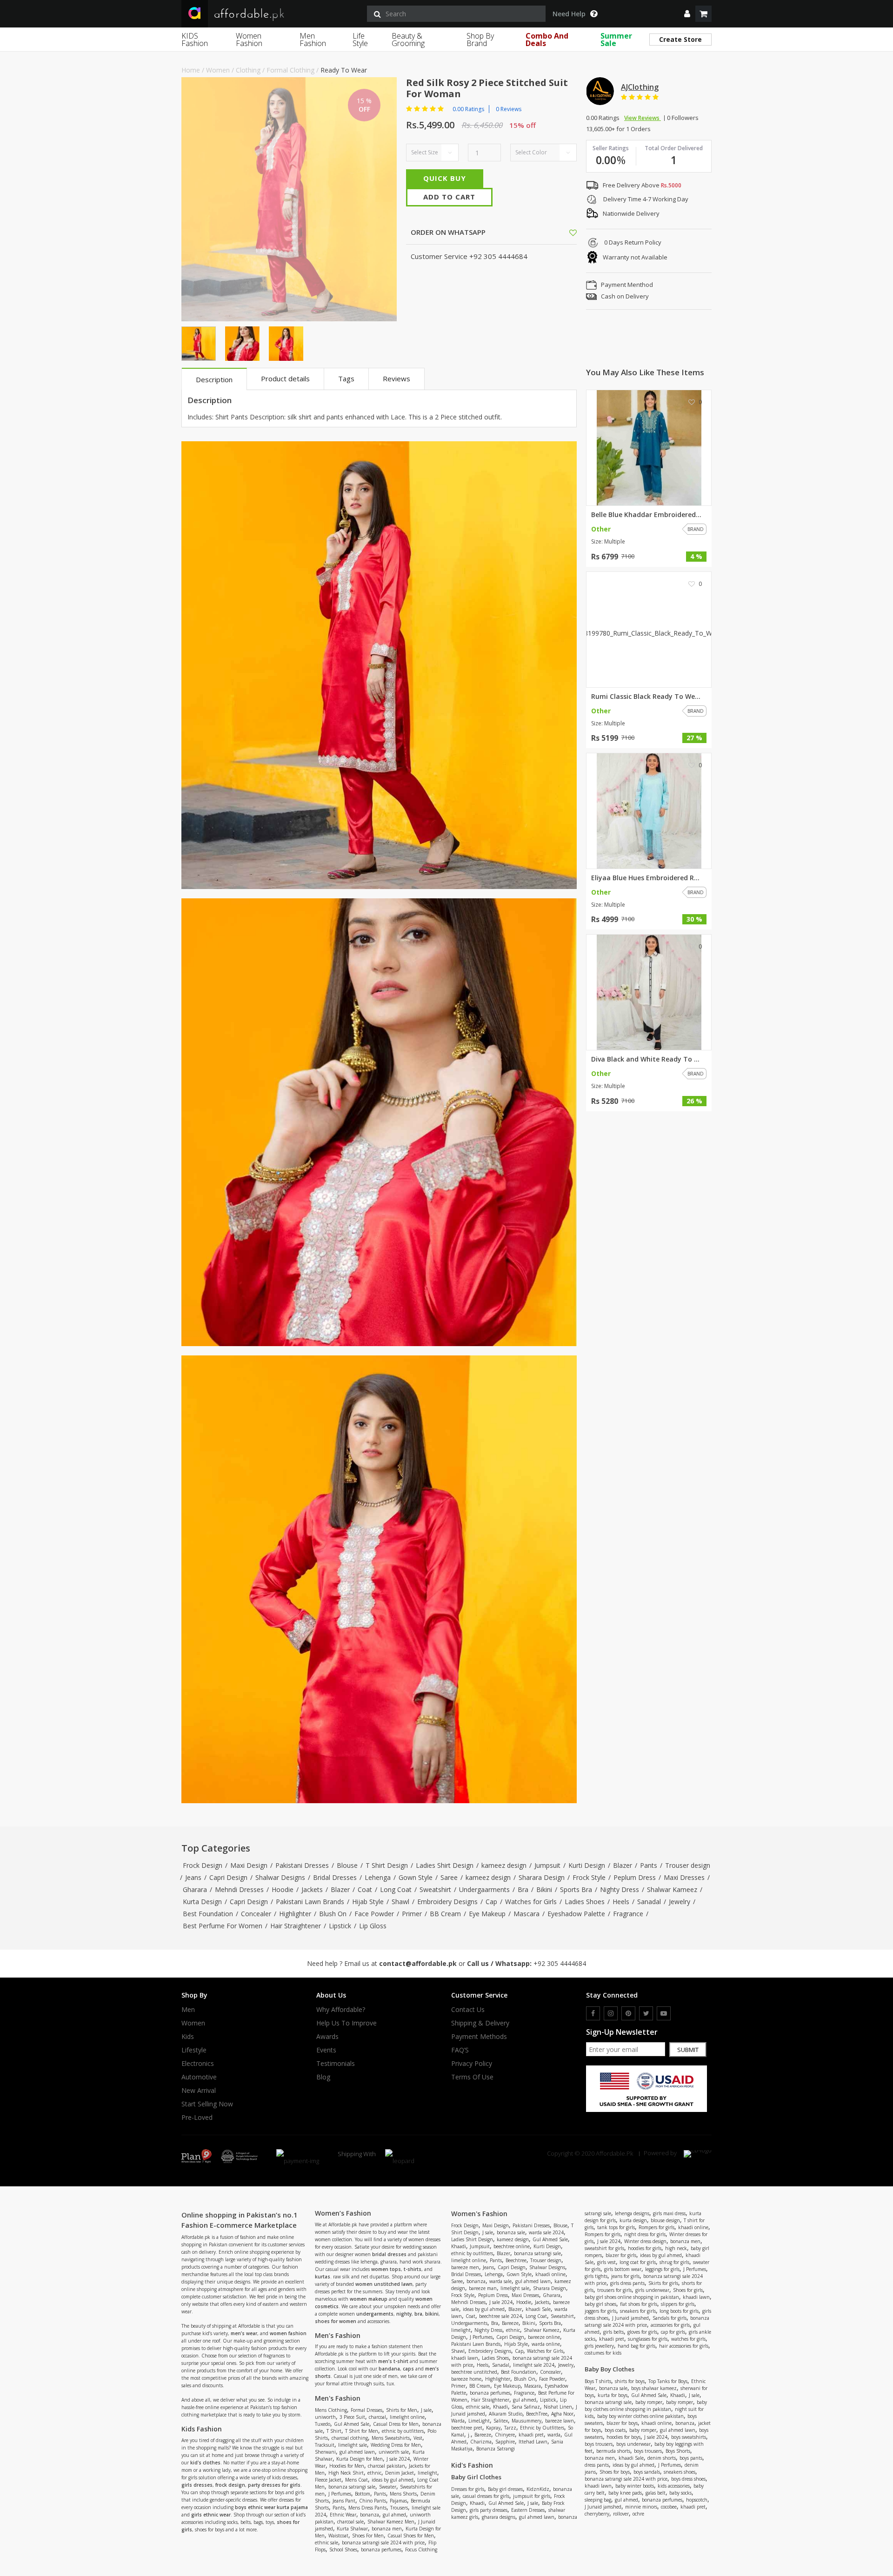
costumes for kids (603, 2353)
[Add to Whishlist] (573, 232)
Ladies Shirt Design (445, 1865)
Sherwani (325, 2452)
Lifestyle (194, 2050)
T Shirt (334, 2431)
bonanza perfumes (381, 2549)
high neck (676, 2248)
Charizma (481, 2442)
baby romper (649, 2402)
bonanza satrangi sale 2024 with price (383, 2543)
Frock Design (203, 1865)
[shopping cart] (703, 14)
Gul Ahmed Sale (352, 2424)
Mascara (526, 1914)
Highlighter (295, 1914)
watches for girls (688, 2339)
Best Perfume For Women (223, 1926)
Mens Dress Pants (367, 2508)
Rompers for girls (656, 2227)
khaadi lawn (465, 2358)
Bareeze (510, 2323)
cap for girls (673, 2332)
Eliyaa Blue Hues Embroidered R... (645, 878)
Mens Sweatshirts (391, 2438)
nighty (404, 2314)
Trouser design (688, 1865)
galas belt (656, 2493)
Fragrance (628, 1914)
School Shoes (343, 2549)
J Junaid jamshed (630, 2318)
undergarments (375, 2314)
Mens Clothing (331, 2410)
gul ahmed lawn (357, 2452)
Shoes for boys (615, 2472)
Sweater (388, 2487)
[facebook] (593, 2013)
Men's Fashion (338, 2398)
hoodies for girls (645, 2248)
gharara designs (499, 2517)
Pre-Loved (197, 2118)
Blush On (333, 1914)
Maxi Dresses (684, 1877)
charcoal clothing (350, 2438)
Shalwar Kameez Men (391, 2522)
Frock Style (589, 1877)
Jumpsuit (547, 1865)
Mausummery (526, 2421)
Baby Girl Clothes (476, 2477)
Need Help (569, 14)
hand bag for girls (636, 2346)
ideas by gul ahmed (393, 2480)
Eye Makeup (487, 1914)
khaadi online (550, 2274)
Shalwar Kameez (672, 1889)
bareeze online (544, 2337)
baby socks (680, 2493)
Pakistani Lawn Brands (310, 1902)
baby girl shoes (600, 2304)
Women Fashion (249, 40)
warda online (546, 2344)
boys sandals (647, 2472)
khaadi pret (531, 2435)
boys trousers (599, 2444)
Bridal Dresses (335, 1877)
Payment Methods (479, 2037)
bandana (389, 2369)
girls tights (596, 2276)
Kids (188, 2037)
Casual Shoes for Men (411, 2536)
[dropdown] (687, 14)
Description (214, 379)
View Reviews (643, 118)
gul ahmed (394, 2515)
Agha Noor (562, 2414)
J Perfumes (340, 2494)
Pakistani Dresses (302, 1865)
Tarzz (510, 2428)
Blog (323, 2077)
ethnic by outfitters (403, 2431)
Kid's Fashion (472, 2465)
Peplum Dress (635, 1877)
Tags (346, 378)
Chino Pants (373, 2501)
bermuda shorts (613, 2451)
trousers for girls (614, 2290)
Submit (688, 2050)
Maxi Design (249, 1865)
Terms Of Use (472, 2077)
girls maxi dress (669, 2213)
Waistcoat (338, 2536)
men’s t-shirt (393, 2361)
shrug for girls (674, 2262)
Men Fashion (313, 40)
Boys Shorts (678, 2451)
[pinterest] (628, 2013)
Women (218, 70)
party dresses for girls (274, 2485)
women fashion (288, 2333)
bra (418, 2314)
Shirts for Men (402, 2410)
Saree (449, 1877)
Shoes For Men (368, 2536)
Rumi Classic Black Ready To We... (646, 697)
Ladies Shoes (585, 1902)
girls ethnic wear (211, 2515)
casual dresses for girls (486, 2496)
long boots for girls (679, 2311)
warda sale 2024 (546, 2232)
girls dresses (197, 2485)
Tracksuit (325, 2445)
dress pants (597, 2465)
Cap (491, 1902)
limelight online (407, 2417)
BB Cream (445, 1914)
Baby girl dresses (505, 2489)
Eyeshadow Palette (576, 1914)
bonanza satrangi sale (352, 2487)
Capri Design (228, 1877)
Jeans (193, 1877)
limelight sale (353, 2445)
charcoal (377, 2417)
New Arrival (199, 2091)
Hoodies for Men (347, 2466)
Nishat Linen (558, 2407)
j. (469, 2435)
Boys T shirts (598, 2381)
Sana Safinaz (526, 2407)
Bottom (363, 2494)
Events (326, 2050)
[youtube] (664, 2013)
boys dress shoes (688, 2479)
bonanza (370, 2515)
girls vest (606, 2262)
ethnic (374, 2473)
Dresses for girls (468, 2489)
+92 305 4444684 (560, 1963)
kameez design (504, 1865)
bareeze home (466, 2379)
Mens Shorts (403, 2494)
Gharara (195, 1889)
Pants (649, 1865)
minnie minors (641, 2507)
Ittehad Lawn (533, 2442)
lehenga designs (632, 2213)
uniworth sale (394, 2452)
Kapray (493, 2428)
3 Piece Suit (352, 2417)
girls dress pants (627, 2283)
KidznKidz (538, 2489)
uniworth (325, 2417)
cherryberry (597, 2514)
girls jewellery (599, 2346)
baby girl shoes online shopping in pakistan (632, 2297)
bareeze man (483, 2288)
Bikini (544, 1889)
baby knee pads (625, 2493)
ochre (638, 2514)
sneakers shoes (680, 2472)
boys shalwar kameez (654, 2388)
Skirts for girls (663, 2283)
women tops (386, 2269)
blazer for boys (622, 2423)
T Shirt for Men (362, 2431)
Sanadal (649, 1902)
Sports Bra (576, 1889)
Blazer (623, 1865)
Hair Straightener (296, 1926)
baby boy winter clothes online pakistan (640, 2416)
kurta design (633, 2220)
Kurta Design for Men (360, 2459)
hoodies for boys (623, 2437)
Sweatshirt (435, 1889)
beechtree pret (467, 2428)
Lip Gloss (373, 1926)
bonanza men (387, 2529)
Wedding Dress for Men (396, 2445)
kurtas (323, 2277)
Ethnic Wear (343, 2515)
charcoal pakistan (387, 2466)
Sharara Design (542, 1877)
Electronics (198, 2064)
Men (188, 2010)
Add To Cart (449, 197)
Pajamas (398, 2501)
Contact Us (468, 2010)
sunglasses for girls (648, 2339)
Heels (621, 1902)
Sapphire (505, 2442)
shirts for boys (630, 2381)
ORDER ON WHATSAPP (447, 232)
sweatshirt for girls (604, 2248)
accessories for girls (670, 2325)
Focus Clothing (421, 2549)
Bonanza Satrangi (496, 2449)
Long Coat (396, 1889)
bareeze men (465, 2267)
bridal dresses (389, 2254)
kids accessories (674, 2486)
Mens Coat (357, 2480)
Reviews (397, 378)
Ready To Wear (344, 70)
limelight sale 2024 (534, 2365)
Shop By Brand (480, 40)
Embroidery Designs (447, 1902)
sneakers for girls (638, 2311)
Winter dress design (645, 2241)
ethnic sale (327, 2543)
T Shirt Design (387, 1865)
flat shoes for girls (639, 2304)
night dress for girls (645, 2234)
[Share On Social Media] (565, 232)
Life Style (360, 40)
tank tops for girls (616, 2227)
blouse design (665, 2220)
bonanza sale (511, 2232)
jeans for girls (625, 2276)
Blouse (347, 1865)
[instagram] (611, 2013)
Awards (327, 2037)
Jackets (312, 1889)
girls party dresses (489, 2510)
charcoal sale (350, 2522)
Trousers (399, 2508)
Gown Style (416, 1877)
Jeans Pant (344, 2501)
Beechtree (516, 2260)
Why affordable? (341, 2010)
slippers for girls (678, 2304)
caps (408, 2369)
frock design (230, 2485)
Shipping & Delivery (480, 2023)
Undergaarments (484, 1889)
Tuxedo (323, 2424)
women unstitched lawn (384, 2284)
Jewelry (680, 1902)
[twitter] (646, 2013)
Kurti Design (587, 1865)
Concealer (256, 1914)
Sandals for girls (670, 2318)
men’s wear (244, 2333)
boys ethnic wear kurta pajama (271, 2507)
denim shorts (662, 2458)
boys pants (691, 2458)
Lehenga (378, 1877)
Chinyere (505, 2435)
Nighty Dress (620, 1889)
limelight (427, 2473)
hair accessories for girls (684, 2346)
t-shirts (413, 2269)
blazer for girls (621, 2255)
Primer (412, 1914)
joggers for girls (600, 2311)
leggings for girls (662, 2269)
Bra (523, 1889)
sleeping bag (598, 2500)
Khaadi (459, 2246)
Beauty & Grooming (408, 40)
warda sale (500, 2281)
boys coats (615, 2430)
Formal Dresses (367, 2410)
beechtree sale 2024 (500, 2316)
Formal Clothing (290, 70)
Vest (418, 2438)
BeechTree (537, 2414)
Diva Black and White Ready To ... (645, 1059)
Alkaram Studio (506, 2414)
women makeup (369, 2299)
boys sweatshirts (689, 2437)
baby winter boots (635, 2486)
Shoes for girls (688, 2290)
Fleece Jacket (328, 2480)
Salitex (501, 2421)
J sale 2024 (398, 2459)
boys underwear (633, 2444)
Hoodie (283, 1889)
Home (191, 70)
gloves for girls (642, 2332)
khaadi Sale (538, 2309)
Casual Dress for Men (396, 2424)
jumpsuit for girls (532, 2496)
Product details (285, 378)
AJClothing (640, 87)
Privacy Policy (472, 2064)
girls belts (613, 2332)
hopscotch (697, 2500)
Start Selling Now (207, 2104)
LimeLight (479, 2421)
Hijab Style (368, 1902)
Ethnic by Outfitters (542, 2428)
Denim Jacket (400, 2473)
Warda (458, 2421)
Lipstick (340, 1926)
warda (554, 2435)
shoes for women (336, 2321)
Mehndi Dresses (239, 1889)
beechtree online (512, 2246)
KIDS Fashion (195, 40)
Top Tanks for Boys (668, 2381)
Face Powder (374, 1914)
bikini (432, 2314)
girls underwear (652, 2290)
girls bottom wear (623, 2269)
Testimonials (336, 2064)
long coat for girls (638, 2262)
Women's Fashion (479, 2214)
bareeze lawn (560, 2421)
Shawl (400, 1902)
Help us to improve (347, 2023)
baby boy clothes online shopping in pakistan (646, 2406)
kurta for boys (613, 2395)
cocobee (669, 2507)
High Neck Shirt (346, 2473)
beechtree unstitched (474, 2372)
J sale (426, 2410)
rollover (621, 2514)
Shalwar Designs (280, 1877)
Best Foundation (208, 1914)
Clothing (248, 70)
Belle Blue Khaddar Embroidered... (646, 515)
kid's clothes (205, 2463)
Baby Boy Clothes (610, 2369)
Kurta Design (202, 1902)
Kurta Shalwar (352, 2529)
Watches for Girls (531, 1902)
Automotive (199, 2077)
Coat (365, 1889)
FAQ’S (460, 2050)
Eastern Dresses (528, 2510)
